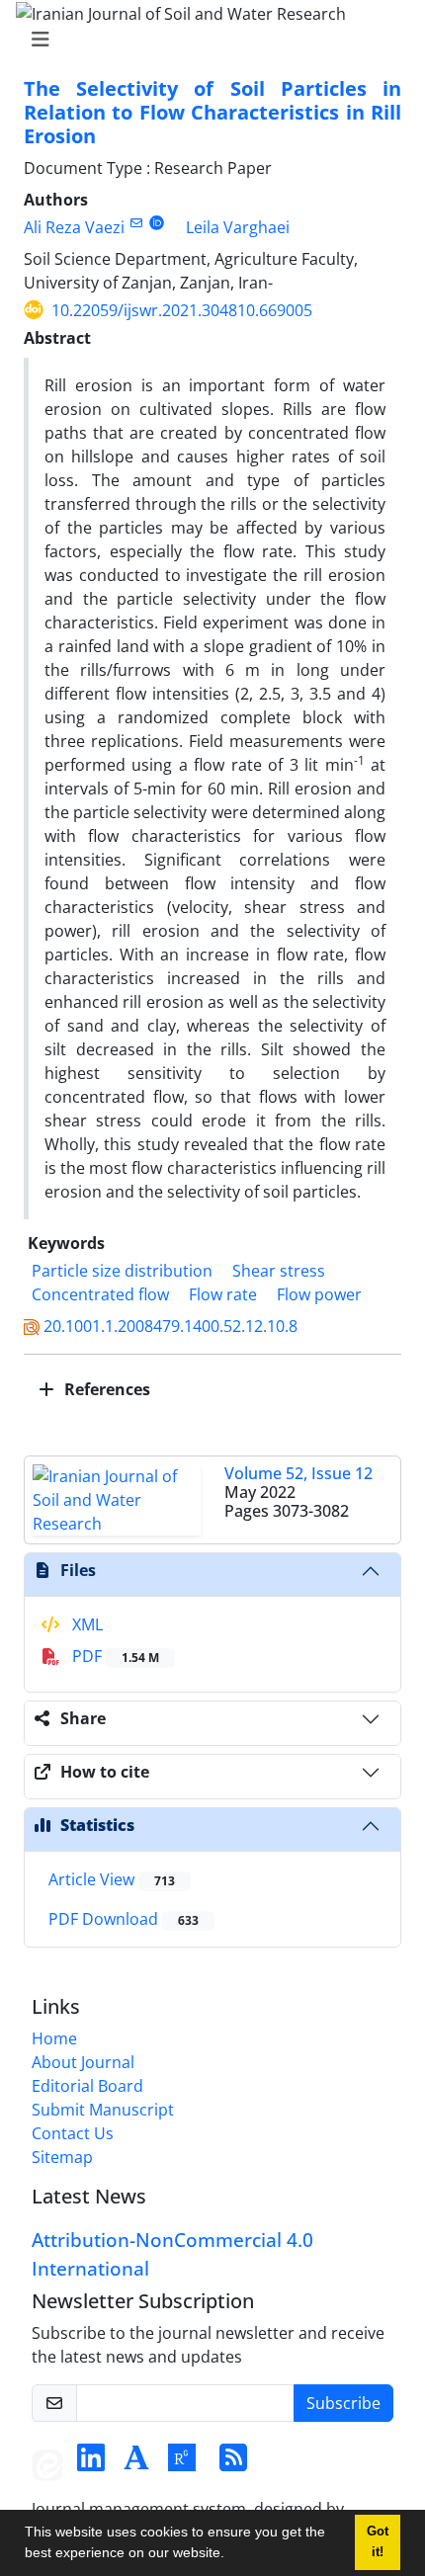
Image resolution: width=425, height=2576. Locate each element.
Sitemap (62, 2157)
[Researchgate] (182, 2463)
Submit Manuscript (103, 2110)
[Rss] (233, 2463)
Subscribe (343, 2403)
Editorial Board (87, 2086)
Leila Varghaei (238, 227)
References (105, 1389)
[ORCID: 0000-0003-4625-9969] (157, 223)
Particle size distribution (122, 1271)
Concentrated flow (100, 1294)
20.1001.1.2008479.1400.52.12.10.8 (170, 1326)
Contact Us (73, 2133)
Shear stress (279, 1271)
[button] (231, 2555)
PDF (114, 1656)
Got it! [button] (378, 2542)
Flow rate (223, 1294)
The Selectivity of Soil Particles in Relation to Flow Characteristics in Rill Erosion (212, 112)
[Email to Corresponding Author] (136, 223)
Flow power (319, 1294)
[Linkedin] (91, 2463)
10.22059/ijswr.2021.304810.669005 (182, 310)
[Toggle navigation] (207, 40)
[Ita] (47, 2463)
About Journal (83, 2062)
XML (85, 1624)
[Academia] (136, 2463)
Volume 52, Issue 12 (298, 1473)
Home (54, 2038)
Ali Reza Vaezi (74, 227)
